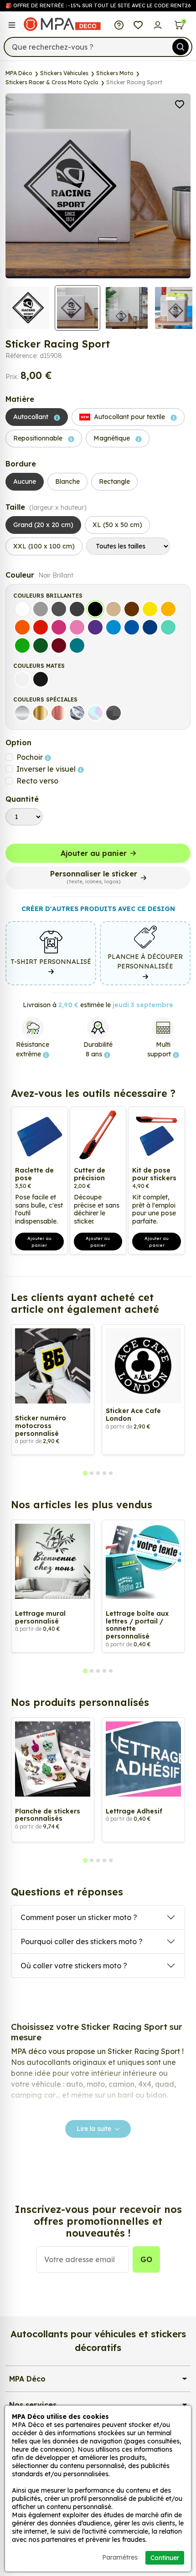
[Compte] (158, 24)
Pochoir (31, 757)
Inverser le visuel (47, 769)
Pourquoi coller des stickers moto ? (82, 1941)
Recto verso (37, 781)
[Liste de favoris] (138, 24)
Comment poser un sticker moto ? (79, 1917)
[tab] (85, 1473)
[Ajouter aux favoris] (180, 103)
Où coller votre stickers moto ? (74, 1966)
